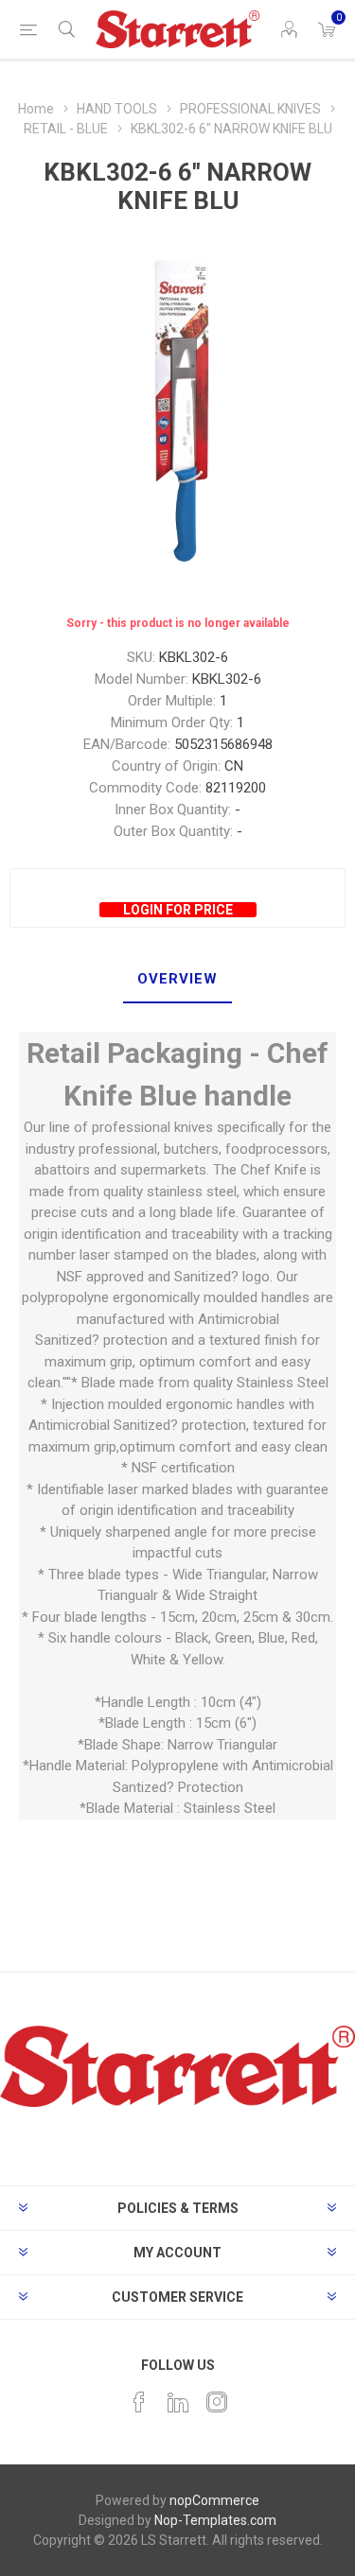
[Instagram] (217, 2402)
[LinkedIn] (178, 2402)
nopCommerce (214, 2500)
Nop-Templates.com (215, 2520)
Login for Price (178, 910)
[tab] (177, 980)
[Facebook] (139, 2402)
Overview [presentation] (177, 979)
